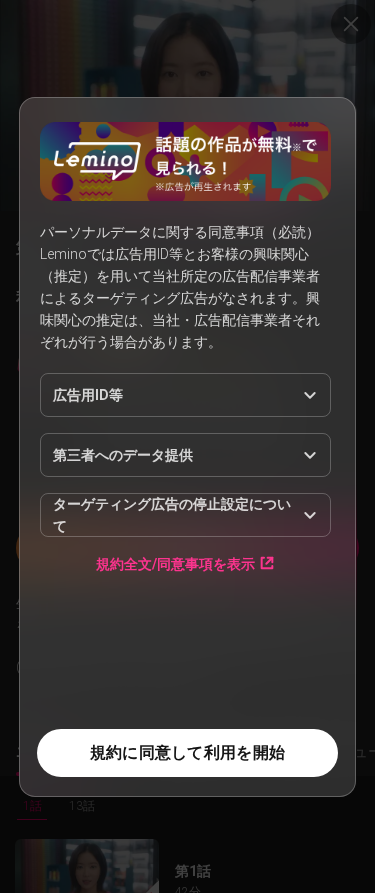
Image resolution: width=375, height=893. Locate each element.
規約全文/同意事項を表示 (175, 563)
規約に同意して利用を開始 (187, 752)
